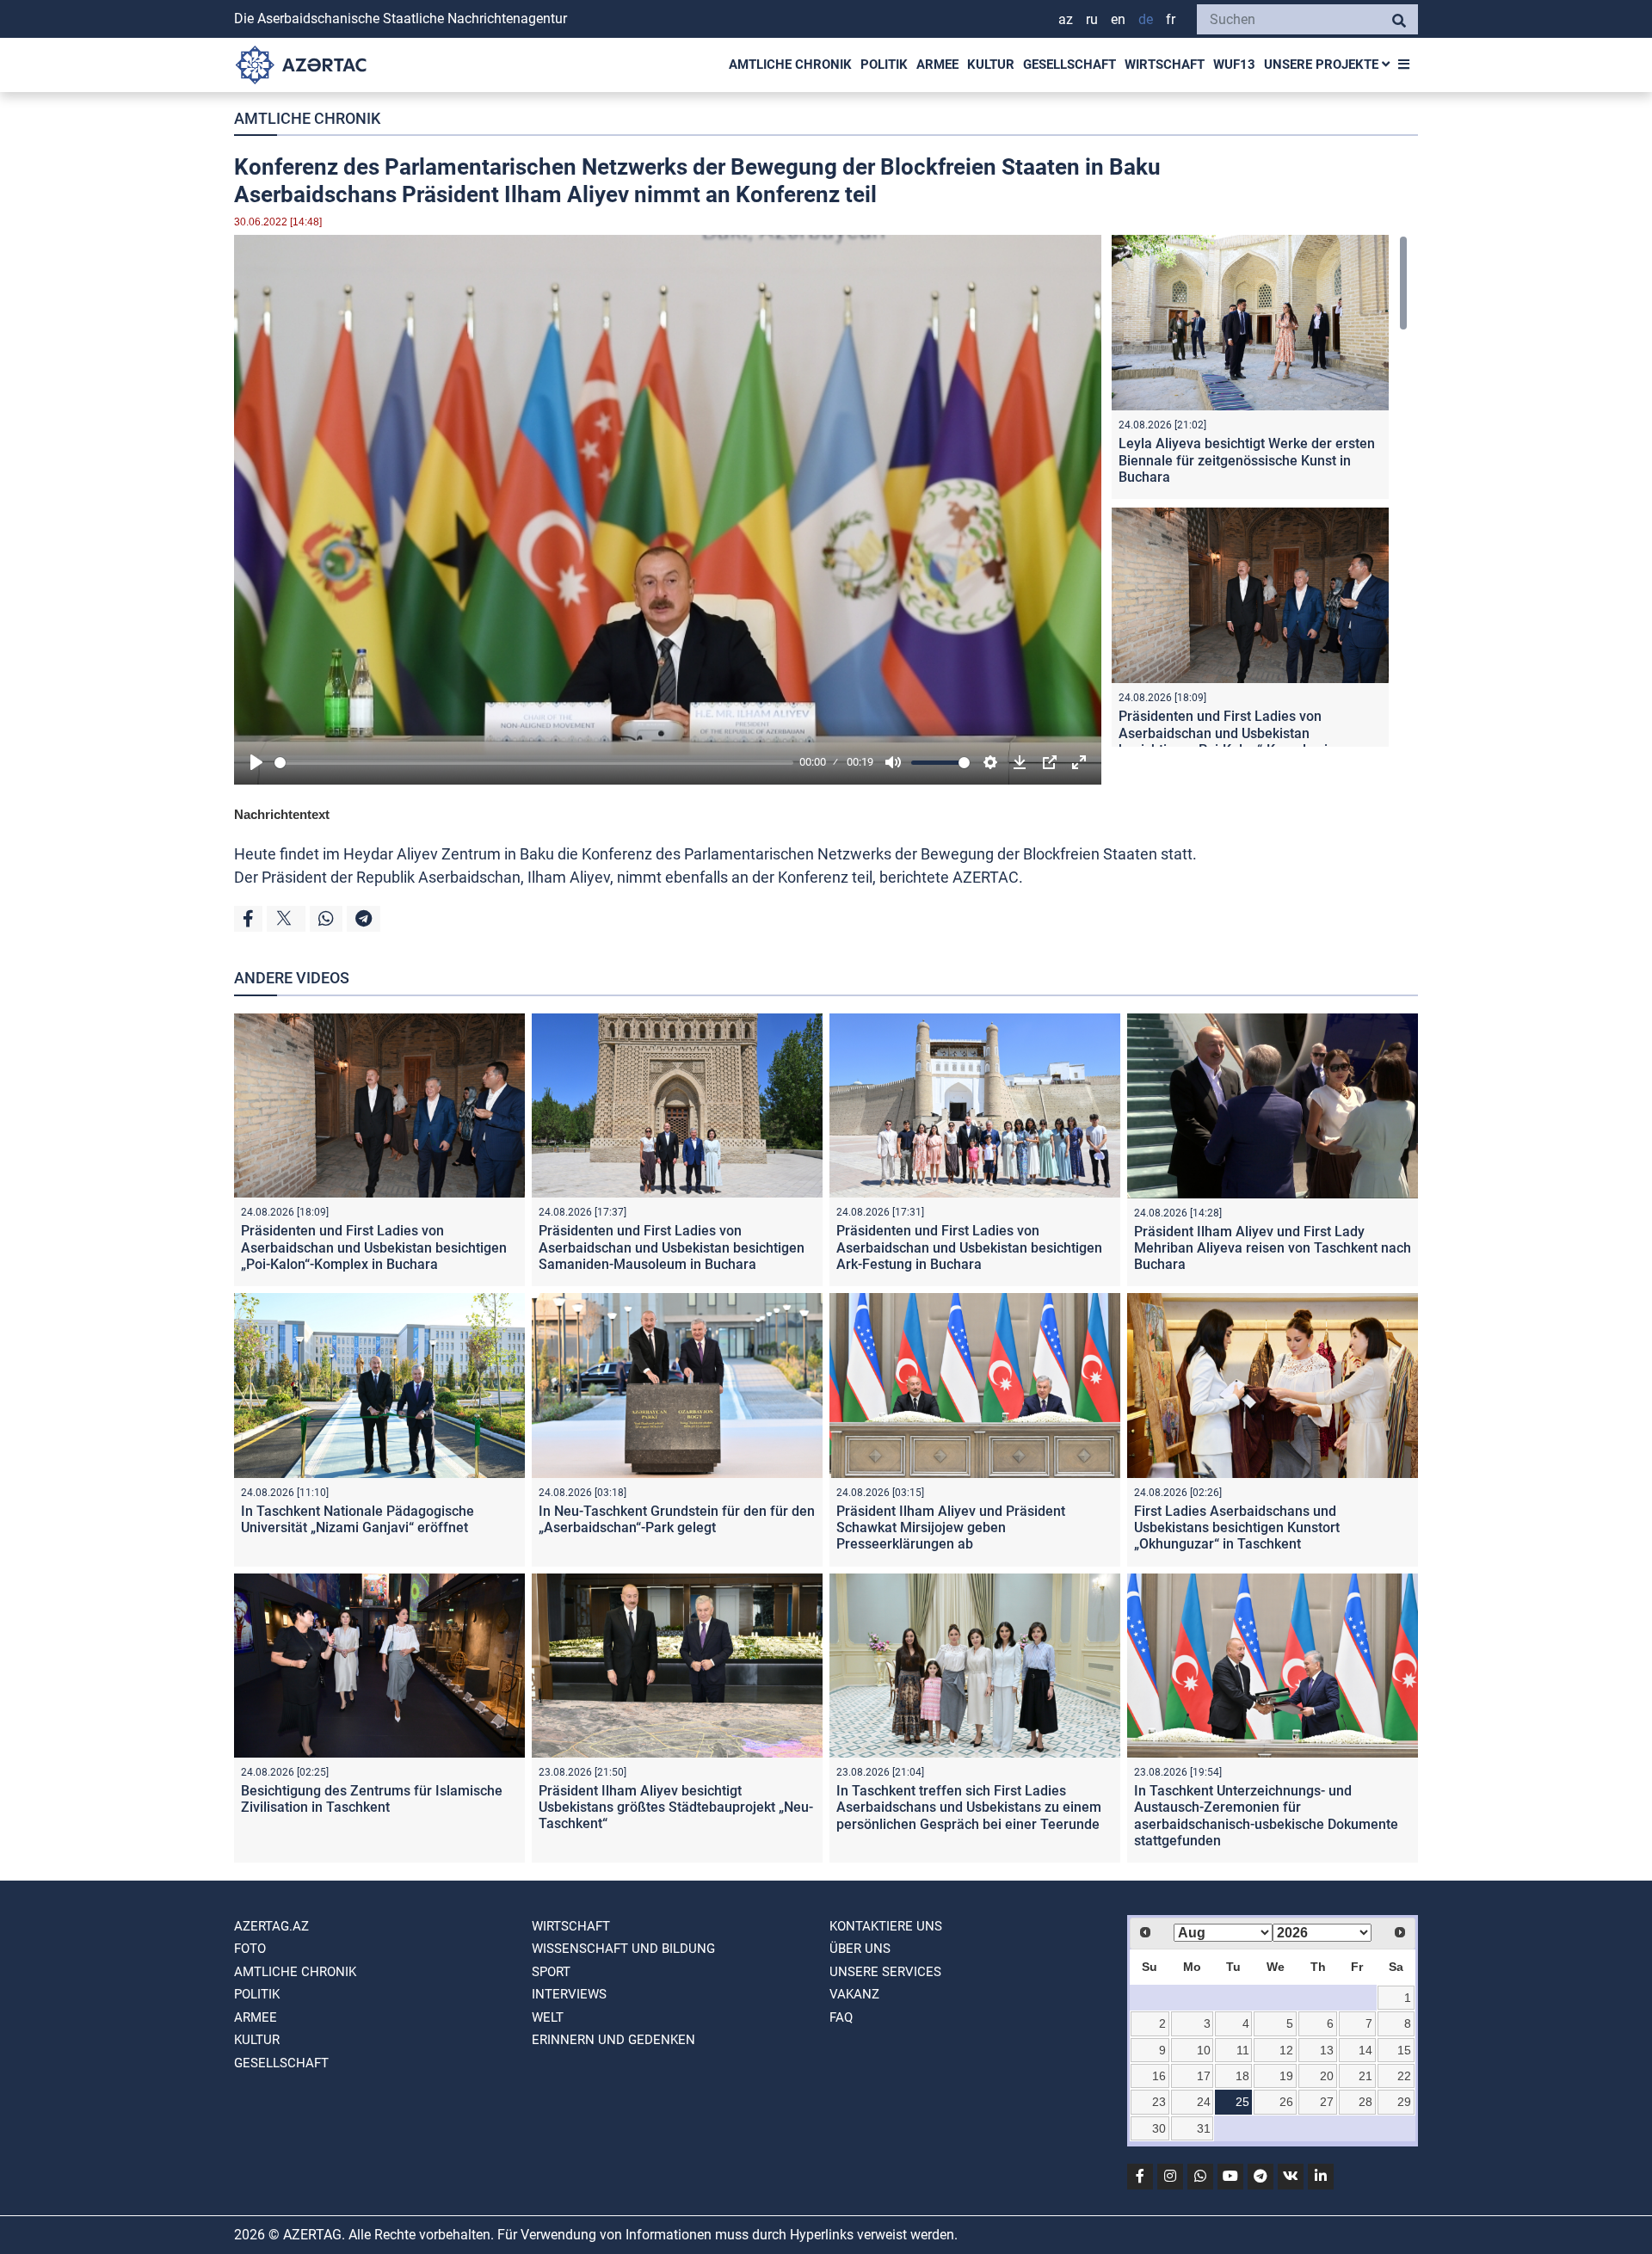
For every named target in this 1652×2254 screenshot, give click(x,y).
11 (1243, 2050)
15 (1404, 2050)
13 (1327, 2050)
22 (1404, 2076)
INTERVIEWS (569, 1994)
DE (1146, 19)
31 (1204, 2128)
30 (1159, 2128)
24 (1204, 2102)
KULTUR (991, 65)
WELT (548, 2017)
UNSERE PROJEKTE (1323, 65)
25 (1242, 2102)
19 (1286, 2076)
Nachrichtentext (282, 814)
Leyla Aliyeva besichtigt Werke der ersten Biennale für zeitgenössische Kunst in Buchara (1247, 460)
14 (1365, 2050)
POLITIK (884, 65)
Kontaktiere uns (886, 1926)
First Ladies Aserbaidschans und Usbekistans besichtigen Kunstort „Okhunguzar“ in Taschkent (1237, 1527)
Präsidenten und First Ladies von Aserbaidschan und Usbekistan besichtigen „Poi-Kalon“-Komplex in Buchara (1227, 741)
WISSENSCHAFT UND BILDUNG (623, 1949)
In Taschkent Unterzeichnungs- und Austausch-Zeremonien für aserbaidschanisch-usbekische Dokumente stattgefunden (1266, 1816)
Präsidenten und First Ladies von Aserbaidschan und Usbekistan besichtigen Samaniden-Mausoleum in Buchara (672, 1247)
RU (1092, 19)
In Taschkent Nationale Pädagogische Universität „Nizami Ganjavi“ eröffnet (358, 1519)
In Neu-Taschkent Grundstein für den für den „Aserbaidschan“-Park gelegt (677, 1519)
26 (1286, 2102)
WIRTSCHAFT (1165, 65)
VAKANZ (854, 1994)
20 (1327, 2076)
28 (1365, 2102)
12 (1286, 2050)
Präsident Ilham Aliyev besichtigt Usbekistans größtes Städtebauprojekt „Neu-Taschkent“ (676, 1807)
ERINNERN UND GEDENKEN (613, 2040)
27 (1327, 2102)
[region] (1260, 491)
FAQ (841, 2017)
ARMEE (937, 65)
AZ (1066, 19)
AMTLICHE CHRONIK (790, 65)
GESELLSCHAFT (1069, 65)
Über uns (860, 1949)
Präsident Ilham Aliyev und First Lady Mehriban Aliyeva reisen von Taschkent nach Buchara (1273, 1248)
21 (1365, 2076)
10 (1204, 2050)
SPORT (551, 1972)
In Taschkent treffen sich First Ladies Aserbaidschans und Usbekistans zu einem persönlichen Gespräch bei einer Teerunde (969, 1807)
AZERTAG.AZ (271, 1926)
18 (1242, 2076)
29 (1404, 2102)
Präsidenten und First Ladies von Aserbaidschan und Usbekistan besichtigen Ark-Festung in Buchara (969, 1247)
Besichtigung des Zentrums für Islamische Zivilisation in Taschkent (372, 1799)
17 (1204, 2076)
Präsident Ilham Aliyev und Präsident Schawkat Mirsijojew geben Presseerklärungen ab (951, 1527)
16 (1159, 2076)
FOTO (250, 1949)
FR (1171, 19)
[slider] (534, 763)
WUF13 (1234, 65)
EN (1118, 19)
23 (1159, 2102)
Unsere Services (885, 1972)
